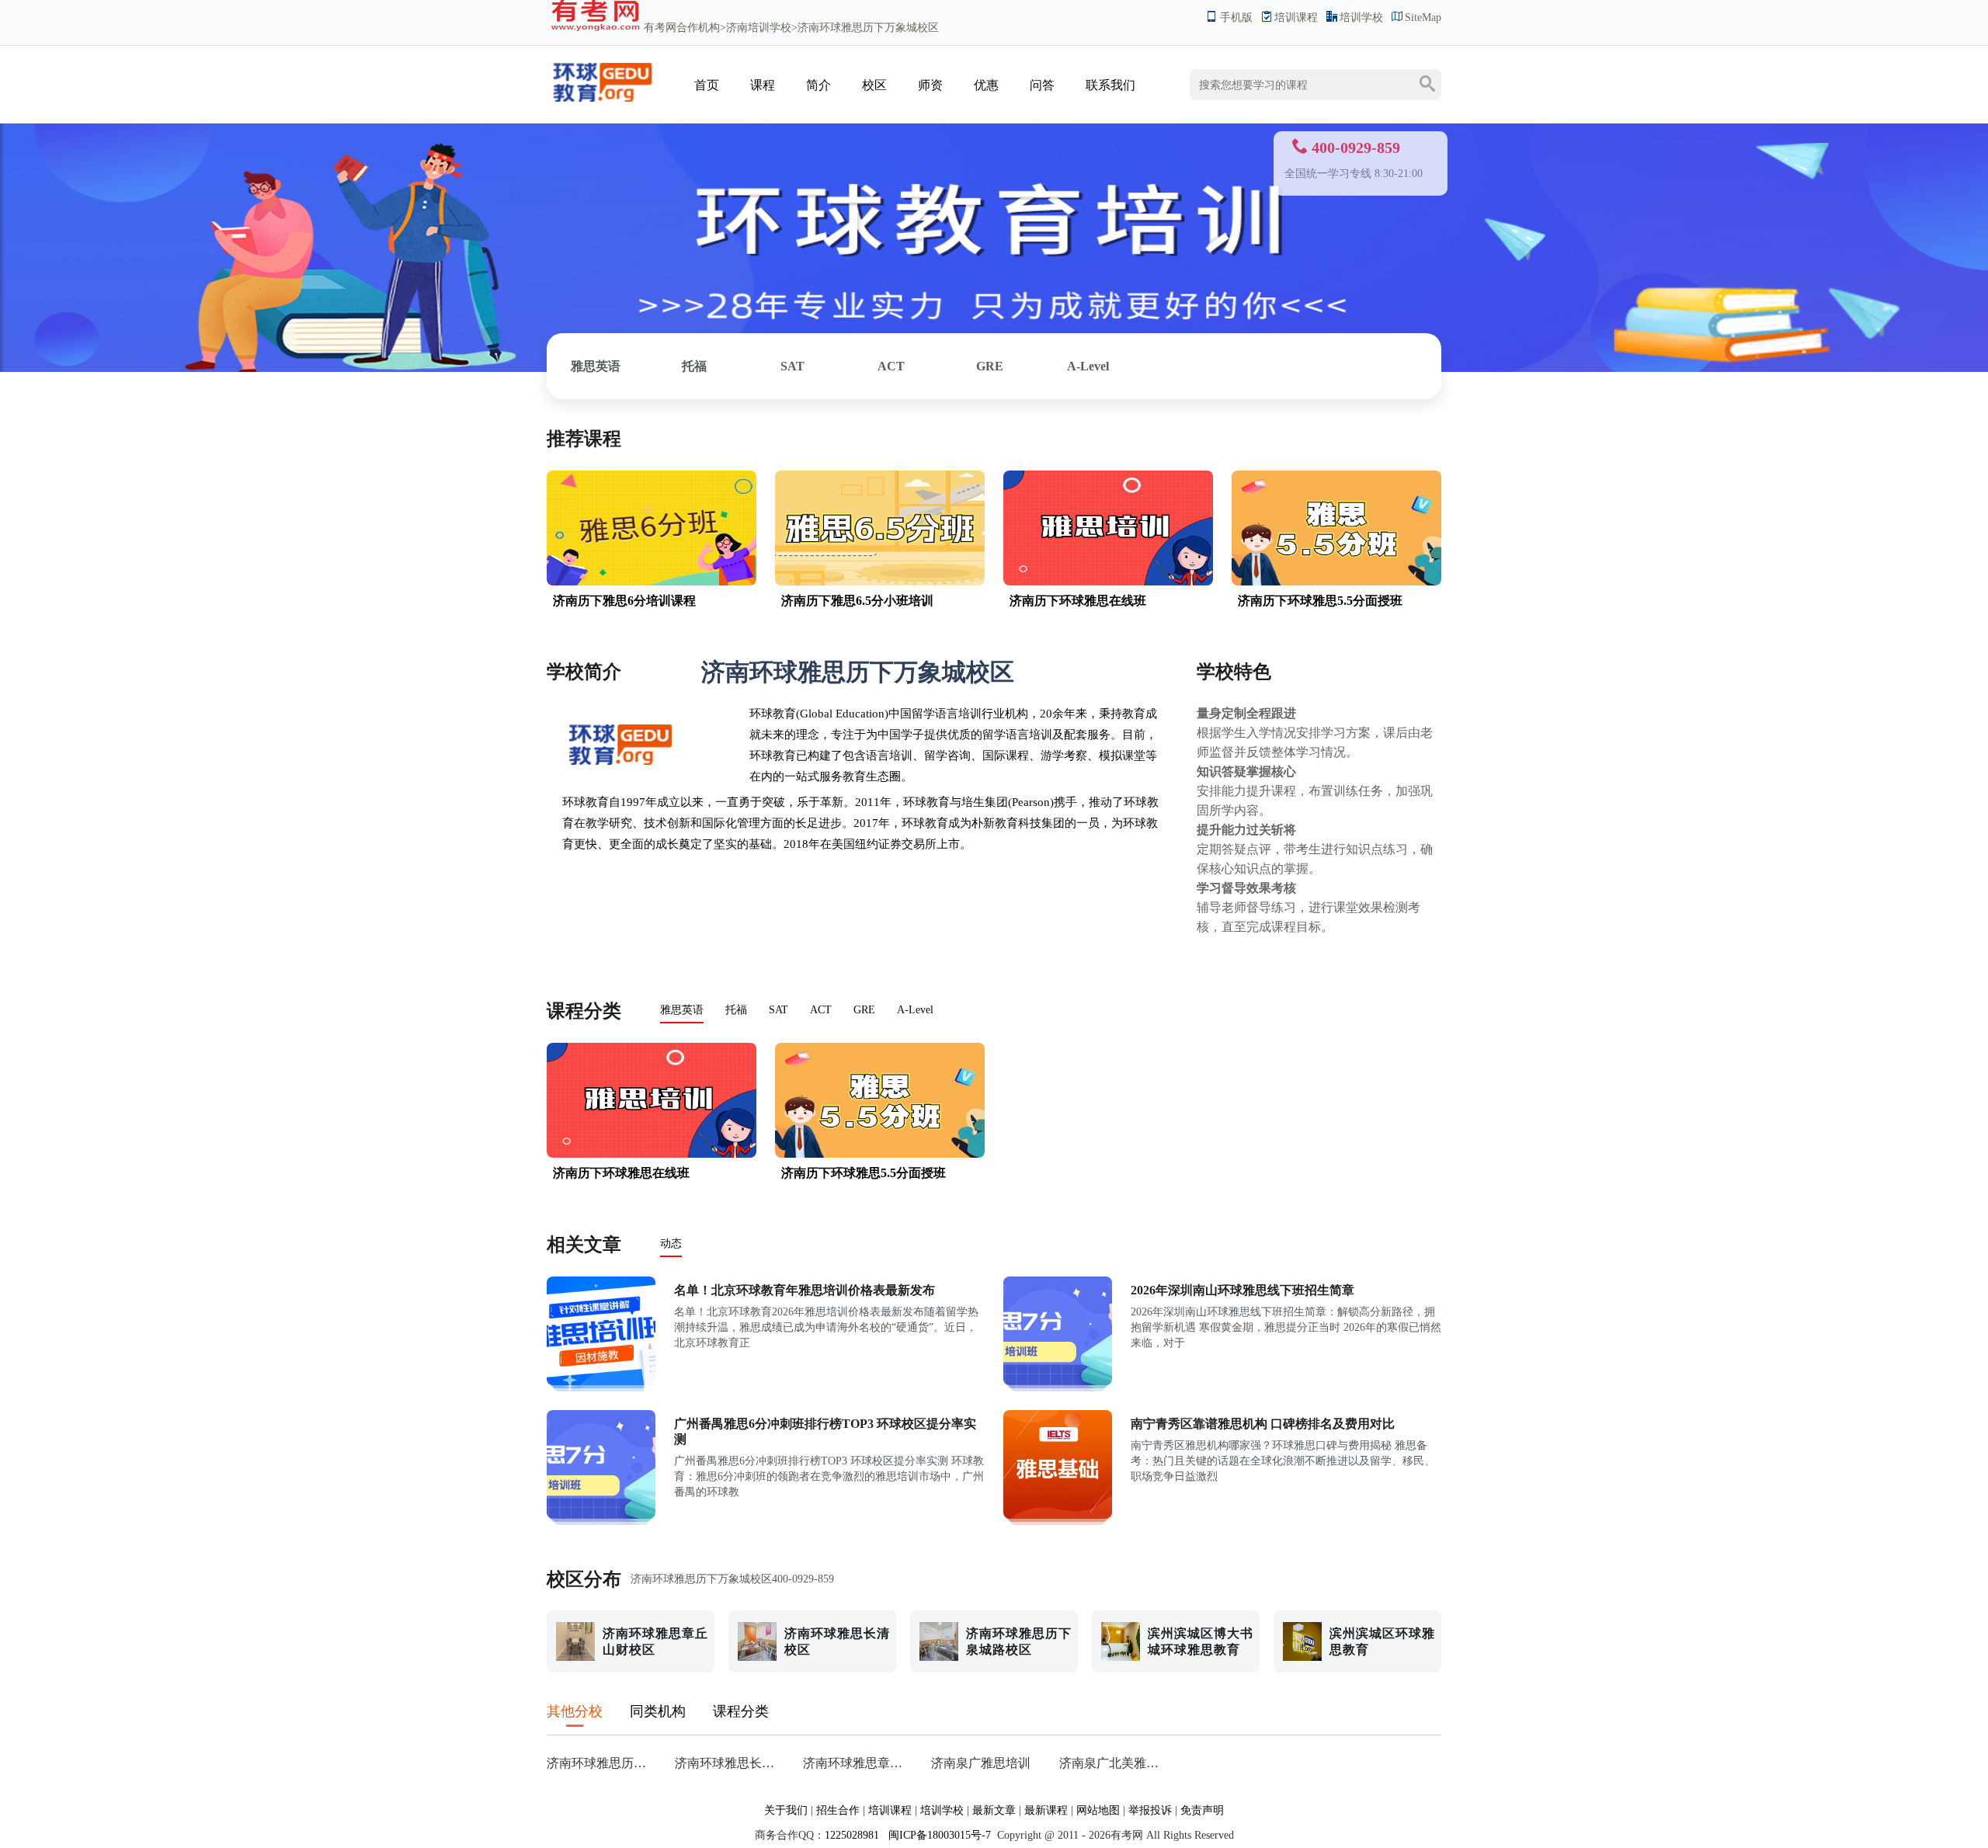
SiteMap (1423, 17)
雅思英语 (596, 366)
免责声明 (1202, 1810)
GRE (990, 366)
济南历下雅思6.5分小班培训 (857, 601)
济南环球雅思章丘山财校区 (858, 1763)
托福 (694, 366)
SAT (792, 366)
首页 (707, 85)
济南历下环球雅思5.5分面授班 (1320, 601)
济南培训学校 (759, 28)
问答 (1042, 85)
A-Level (1088, 366)
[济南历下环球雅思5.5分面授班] (1336, 582)
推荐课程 (584, 439)
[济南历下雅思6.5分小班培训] (880, 582)
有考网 (660, 28)
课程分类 (584, 1011)
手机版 (1236, 17)
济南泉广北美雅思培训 (1114, 1763)
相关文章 (584, 1245)
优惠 (986, 85)
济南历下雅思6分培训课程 (624, 601)
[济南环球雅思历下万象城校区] (601, 100)
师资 (930, 85)
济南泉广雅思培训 (981, 1763)
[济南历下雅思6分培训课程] (652, 582)
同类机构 (658, 1711)
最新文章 (994, 1810)
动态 (671, 1244)
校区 (874, 85)
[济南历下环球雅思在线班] (1108, 582)
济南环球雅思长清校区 (730, 1763)
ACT (891, 366)
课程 (763, 85)
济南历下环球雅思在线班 (1078, 601)
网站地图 (1098, 1810)
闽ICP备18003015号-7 (938, 1835)
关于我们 (786, 1810)
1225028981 (852, 1835)
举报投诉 (1150, 1810)
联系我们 (1110, 85)
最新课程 (1046, 1810)
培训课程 (1296, 17)
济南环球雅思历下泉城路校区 (601, 1763)
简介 (818, 85)
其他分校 (575, 1711)
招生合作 (838, 1810)
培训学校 (1361, 17)
